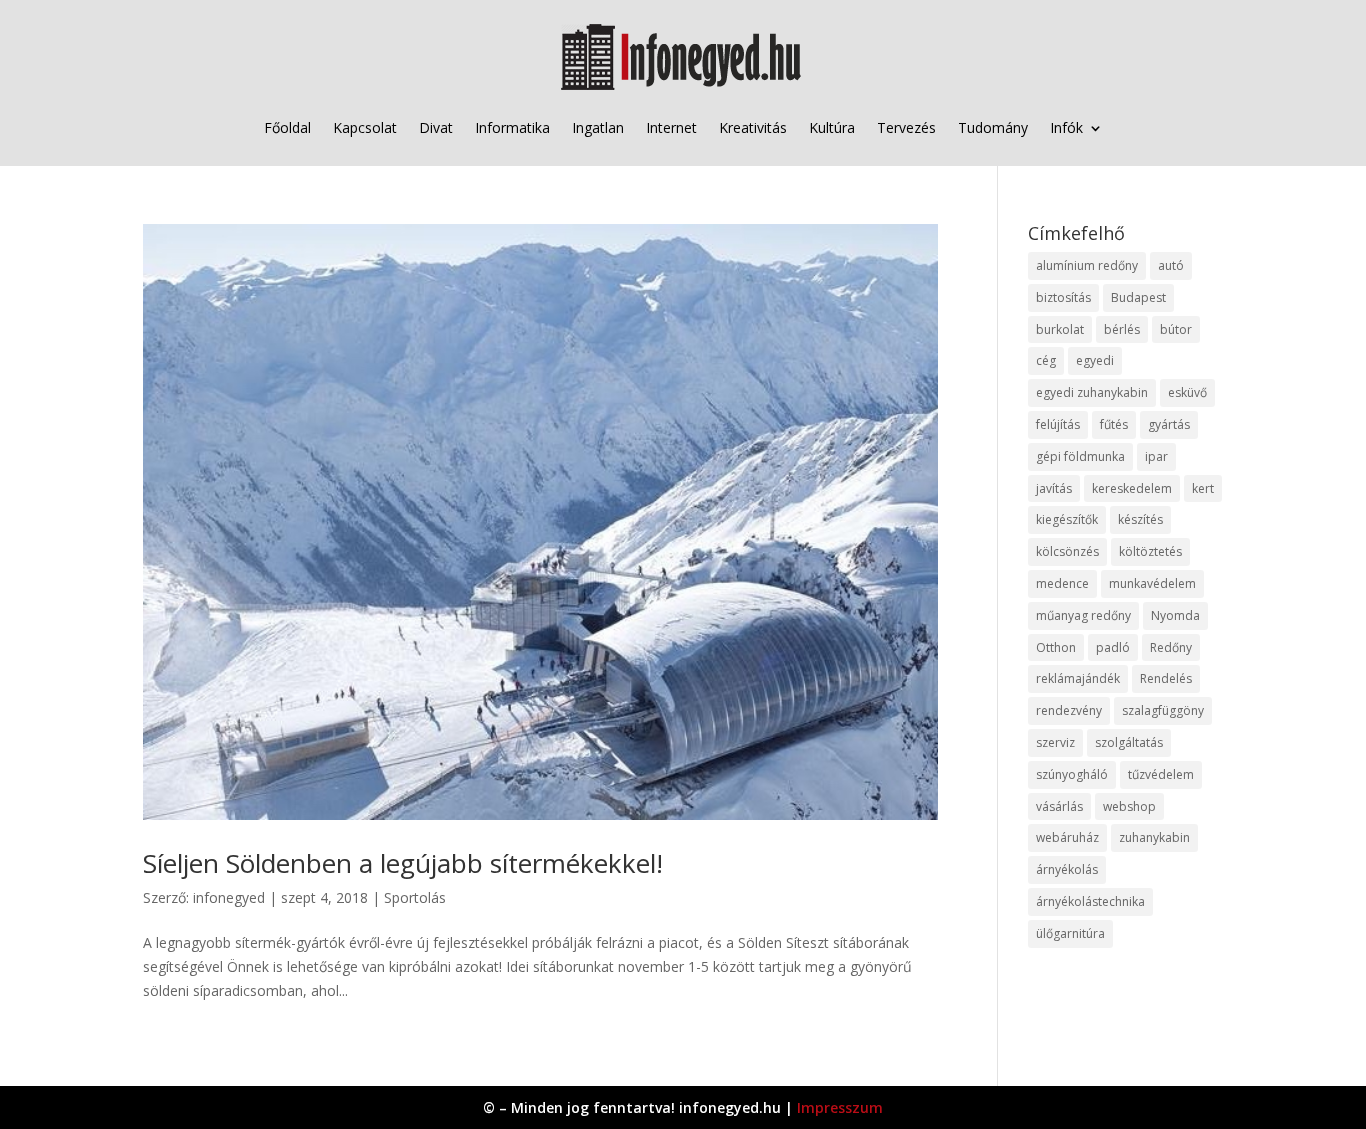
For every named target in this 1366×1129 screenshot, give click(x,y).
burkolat (1060, 329)
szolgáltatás (1129, 742)
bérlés (1122, 329)
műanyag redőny (1083, 615)
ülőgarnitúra (1070, 933)
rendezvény (1069, 710)
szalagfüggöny (1163, 710)
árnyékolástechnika (1090, 901)
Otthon (1056, 647)
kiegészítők (1067, 519)
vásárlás (1059, 806)
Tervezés (906, 127)
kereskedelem (1132, 488)
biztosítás (1063, 297)
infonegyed (229, 897)
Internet (671, 127)
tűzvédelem (1161, 774)
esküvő (1187, 392)
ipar (1156, 456)
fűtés (1114, 424)
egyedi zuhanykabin (1092, 392)
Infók (1066, 127)
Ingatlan (598, 127)
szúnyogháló (1072, 774)
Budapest (1138, 297)
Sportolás (415, 897)
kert (1203, 488)
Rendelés (1166, 678)
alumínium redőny (1087, 265)
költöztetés (1150, 551)
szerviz (1055, 742)
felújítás (1058, 424)
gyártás (1169, 424)
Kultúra (832, 127)
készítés (1140, 519)
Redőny (1171, 647)
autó (1171, 265)
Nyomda (1175, 615)
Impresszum (840, 1107)
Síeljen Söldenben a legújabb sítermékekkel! (403, 863)
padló (1113, 647)
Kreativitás (753, 127)
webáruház (1067, 837)
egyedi (1095, 360)
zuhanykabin (1154, 837)
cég (1046, 360)
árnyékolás (1067, 869)
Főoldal (287, 127)
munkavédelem (1152, 583)
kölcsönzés (1067, 551)
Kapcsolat (365, 127)
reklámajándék (1078, 678)
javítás (1054, 488)
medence (1062, 583)
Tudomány (993, 127)
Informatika (512, 127)
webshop (1129, 806)
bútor (1176, 329)
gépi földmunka (1080, 456)
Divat (436, 127)
